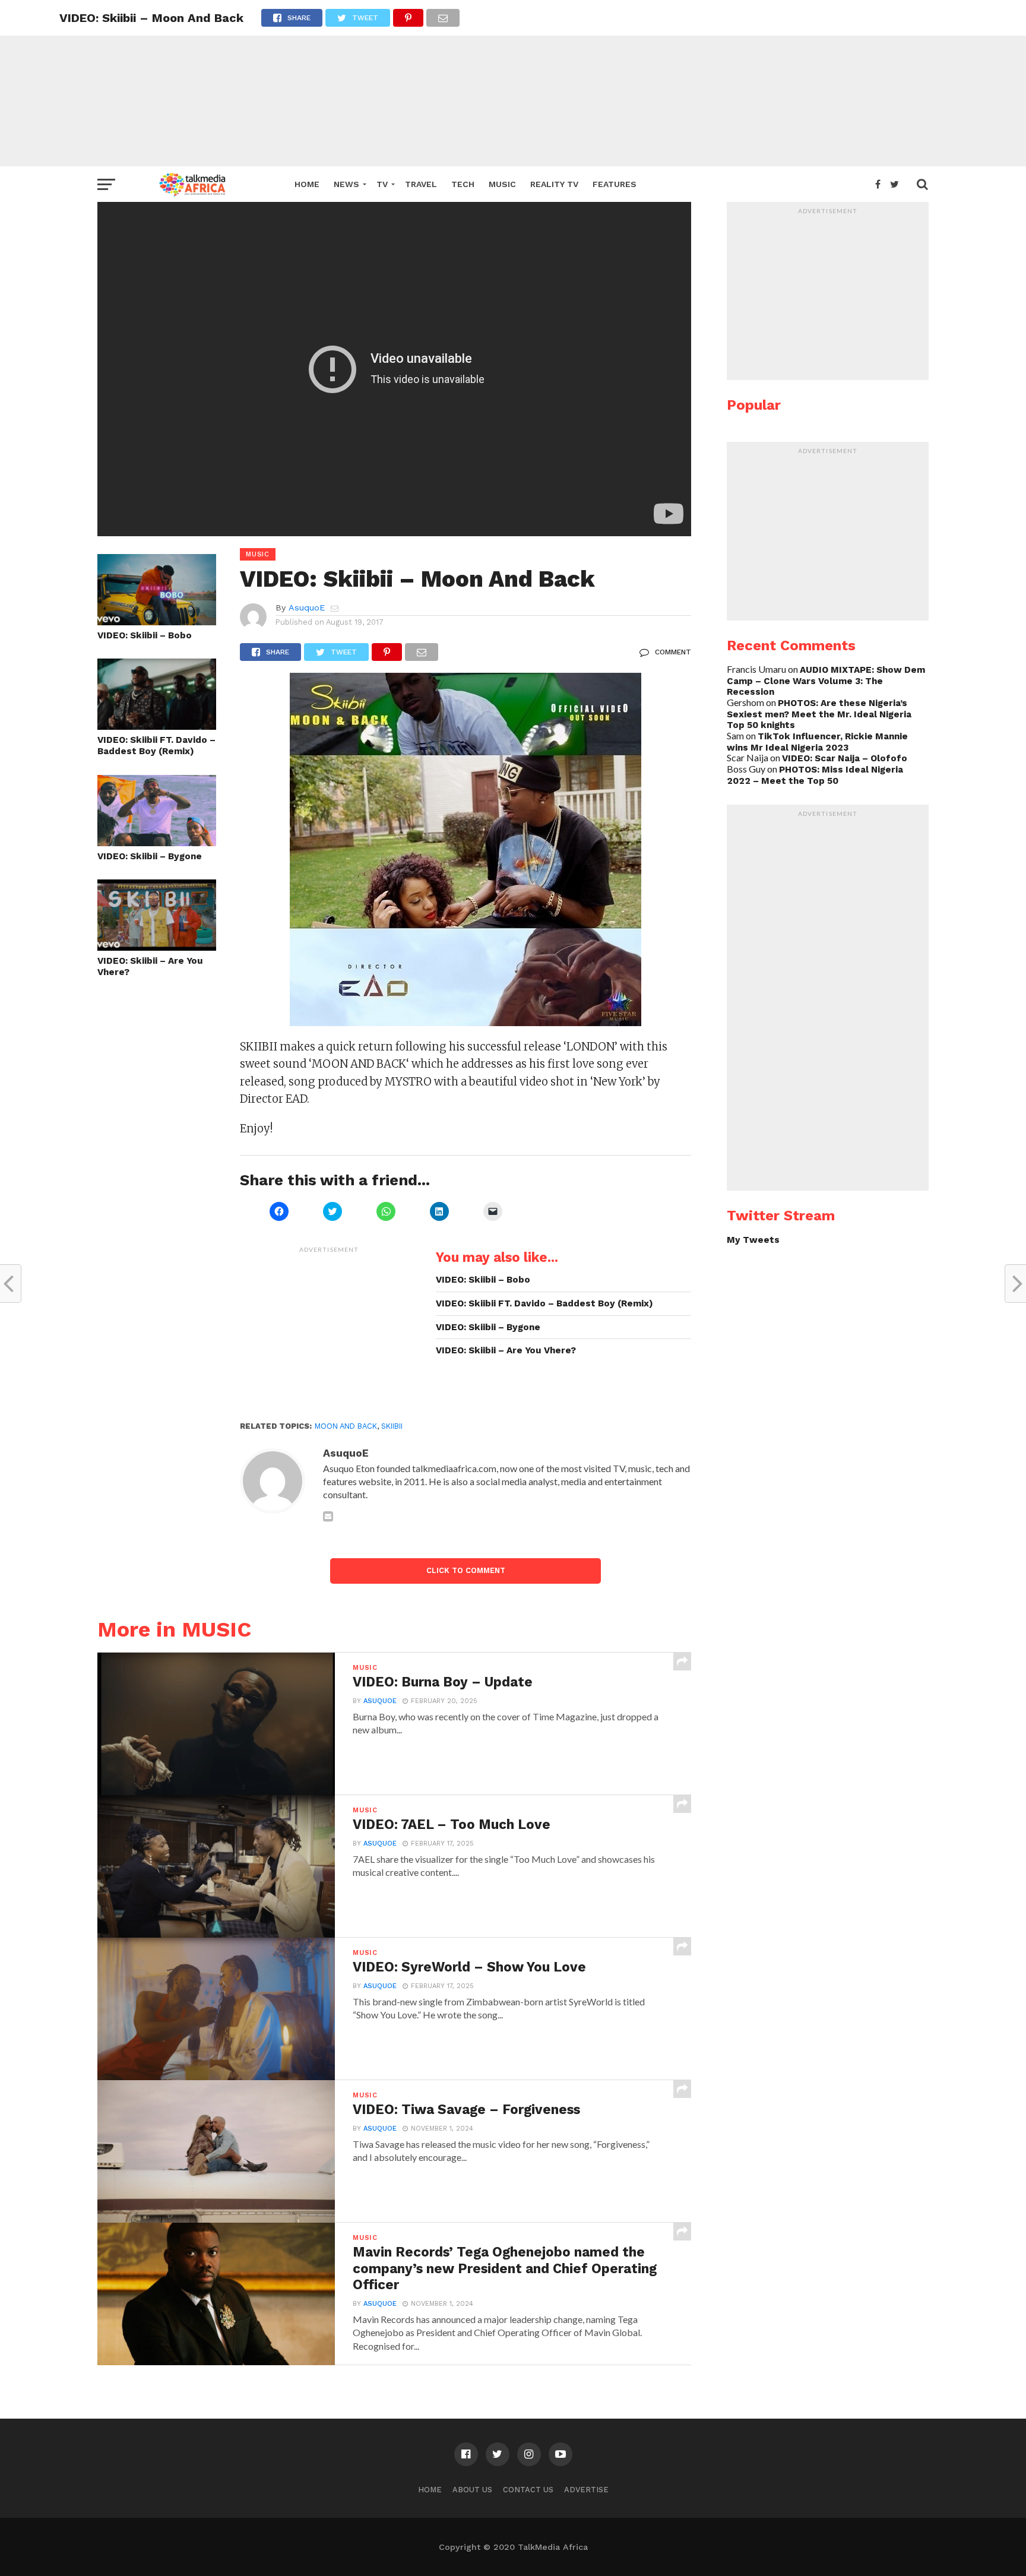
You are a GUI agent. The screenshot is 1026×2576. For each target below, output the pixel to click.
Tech (463, 184)
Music (502, 184)
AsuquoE (307, 607)
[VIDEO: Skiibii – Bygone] (157, 842)
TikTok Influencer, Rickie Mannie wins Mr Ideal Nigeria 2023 (817, 742)
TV (382, 184)
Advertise (586, 2490)
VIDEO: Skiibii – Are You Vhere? (150, 966)
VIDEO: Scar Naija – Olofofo (845, 758)
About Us (472, 2490)
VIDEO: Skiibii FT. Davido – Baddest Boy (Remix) (156, 746)
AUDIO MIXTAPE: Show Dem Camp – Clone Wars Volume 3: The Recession (826, 681)
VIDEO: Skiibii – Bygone (150, 856)
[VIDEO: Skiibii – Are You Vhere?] (157, 947)
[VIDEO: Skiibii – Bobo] (157, 621)
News (346, 184)
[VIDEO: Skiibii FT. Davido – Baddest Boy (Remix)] (157, 726)
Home (307, 184)
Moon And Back (346, 1426)
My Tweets (753, 1240)
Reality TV (554, 184)
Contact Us (528, 2490)
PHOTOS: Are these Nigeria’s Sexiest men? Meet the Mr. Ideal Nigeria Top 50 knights (819, 714)
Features (615, 184)
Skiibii (392, 1426)
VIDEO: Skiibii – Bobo (145, 635)
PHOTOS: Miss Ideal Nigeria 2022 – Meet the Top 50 (815, 775)
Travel (421, 184)
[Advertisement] (513, 83)
